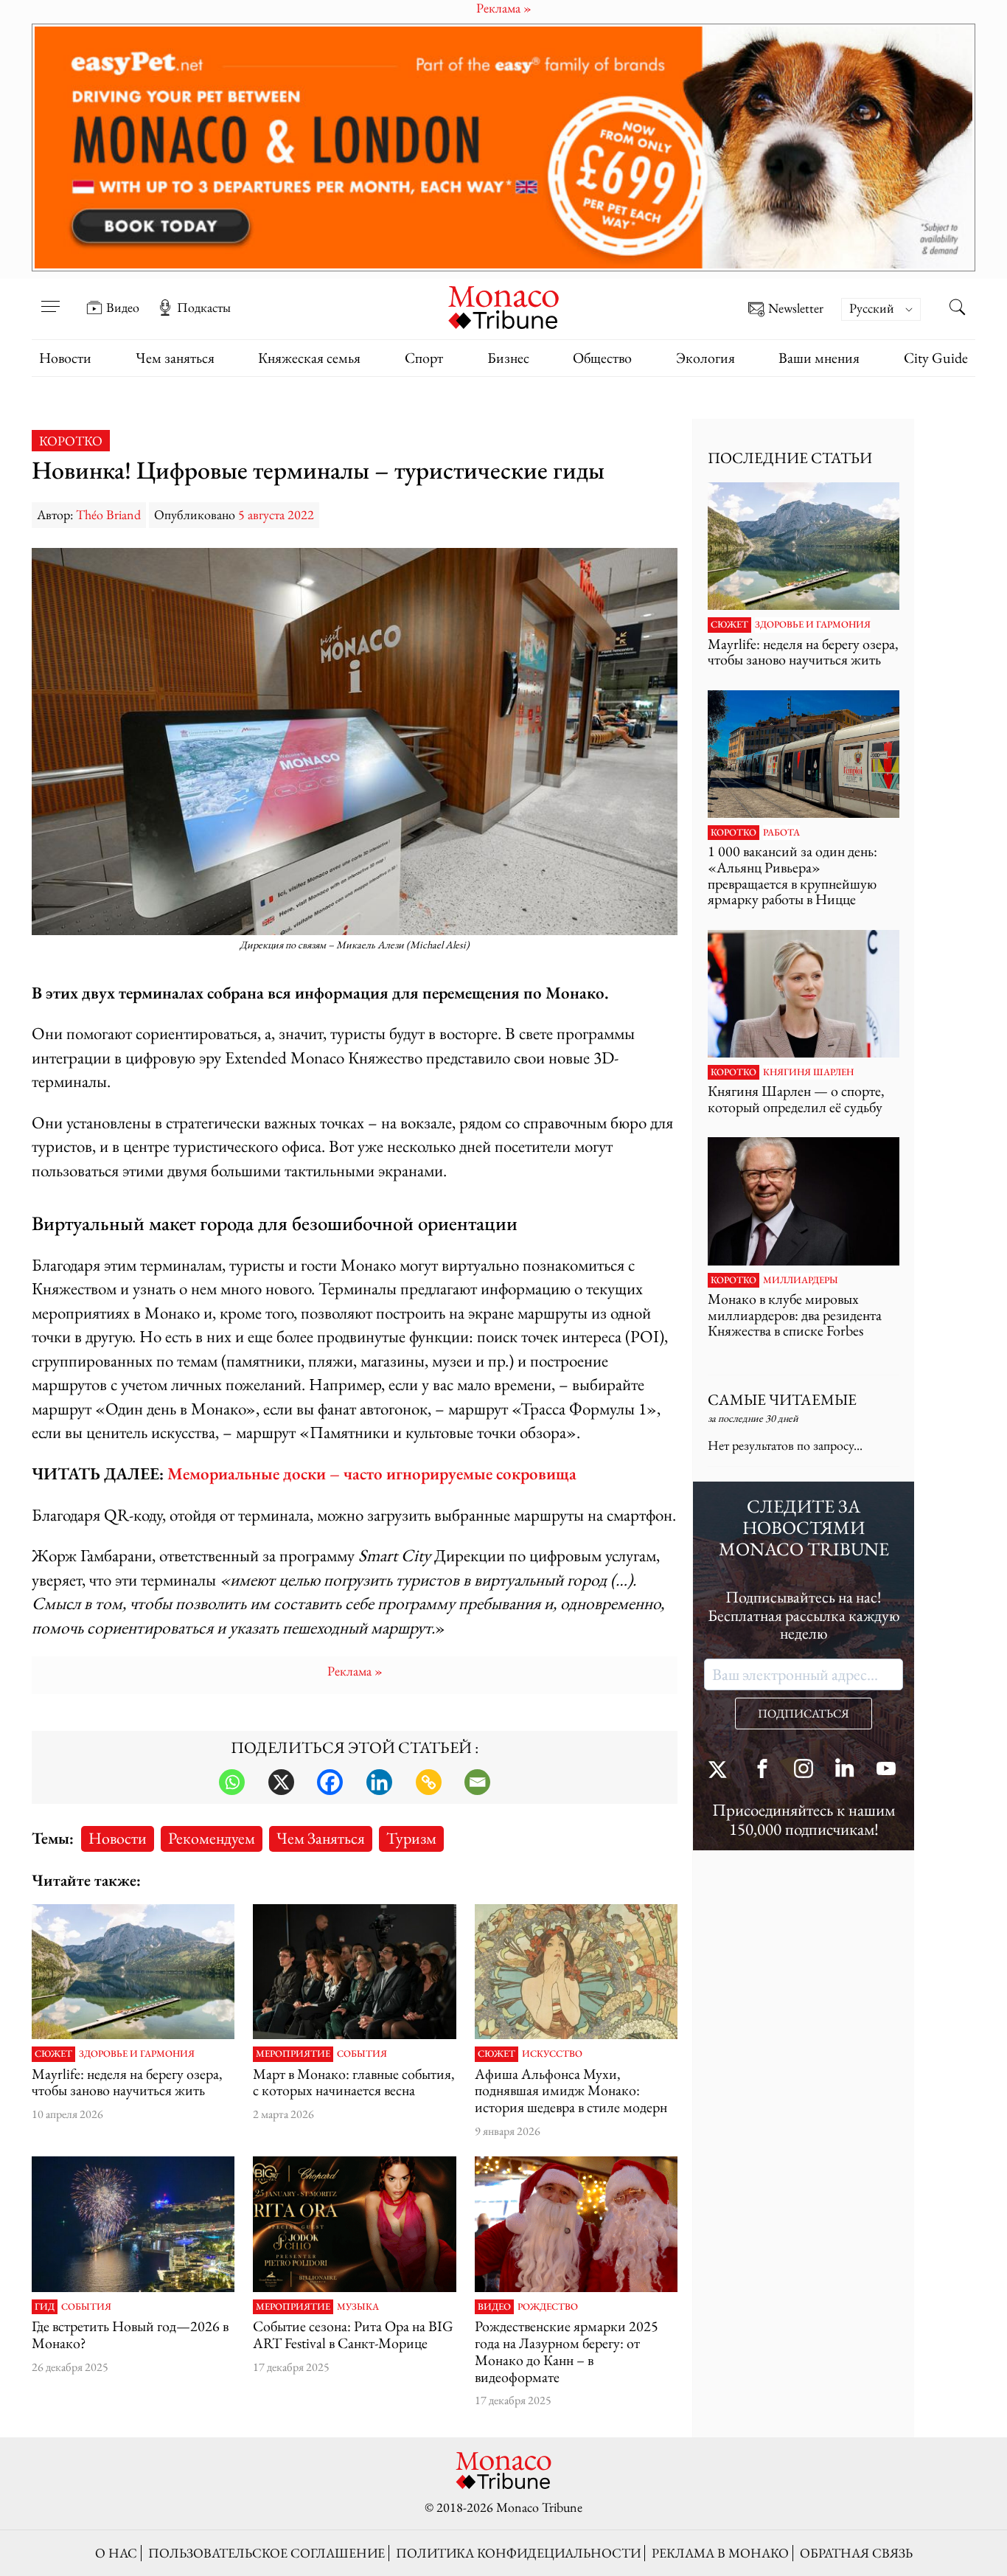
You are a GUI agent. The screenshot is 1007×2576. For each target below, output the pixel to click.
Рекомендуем (212, 1838)
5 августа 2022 (276, 514)
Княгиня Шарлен (808, 1072)
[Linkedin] (379, 1782)
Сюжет (53, 2054)
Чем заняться (175, 358)
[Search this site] (957, 309)
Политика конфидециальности (518, 2553)
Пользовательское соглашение (266, 2553)
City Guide (936, 358)
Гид (45, 2307)
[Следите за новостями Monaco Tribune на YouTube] (886, 1770)
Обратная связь (856, 2553)
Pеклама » (355, 1671)
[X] (281, 1782)
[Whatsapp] (232, 1782)
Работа (781, 833)
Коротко (71, 441)
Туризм (411, 1838)
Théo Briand (108, 514)
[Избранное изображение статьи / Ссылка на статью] (133, 1972)
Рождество (548, 2307)
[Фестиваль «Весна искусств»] (354, 1972)
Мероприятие (293, 2054)
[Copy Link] (429, 1782)
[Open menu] (50, 297)
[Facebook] (330, 1782)
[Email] (477, 1782)
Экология (705, 358)
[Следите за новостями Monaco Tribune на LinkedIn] (845, 1770)
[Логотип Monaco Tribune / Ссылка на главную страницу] (503, 306)
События (362, 2054)
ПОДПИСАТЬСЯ (804, 1714)
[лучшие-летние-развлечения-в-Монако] (133, 2224)
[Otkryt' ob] (503, 147)
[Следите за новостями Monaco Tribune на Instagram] (804, 1770)
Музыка (358, 2307)
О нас (116, 2553)
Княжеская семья (309, 358)
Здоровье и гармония (137, 2054)
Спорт (424, 358)
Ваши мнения (819, 358)
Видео (123, 308)
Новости (65, 358)
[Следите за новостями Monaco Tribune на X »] (721, 1770)
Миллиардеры (801, 1280)
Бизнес (508, 358)
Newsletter (796, 309)
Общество (602, 358)
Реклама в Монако (720, 2553)
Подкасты (204, 308)
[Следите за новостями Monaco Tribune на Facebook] (762, 1770)
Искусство (552, 2054)
